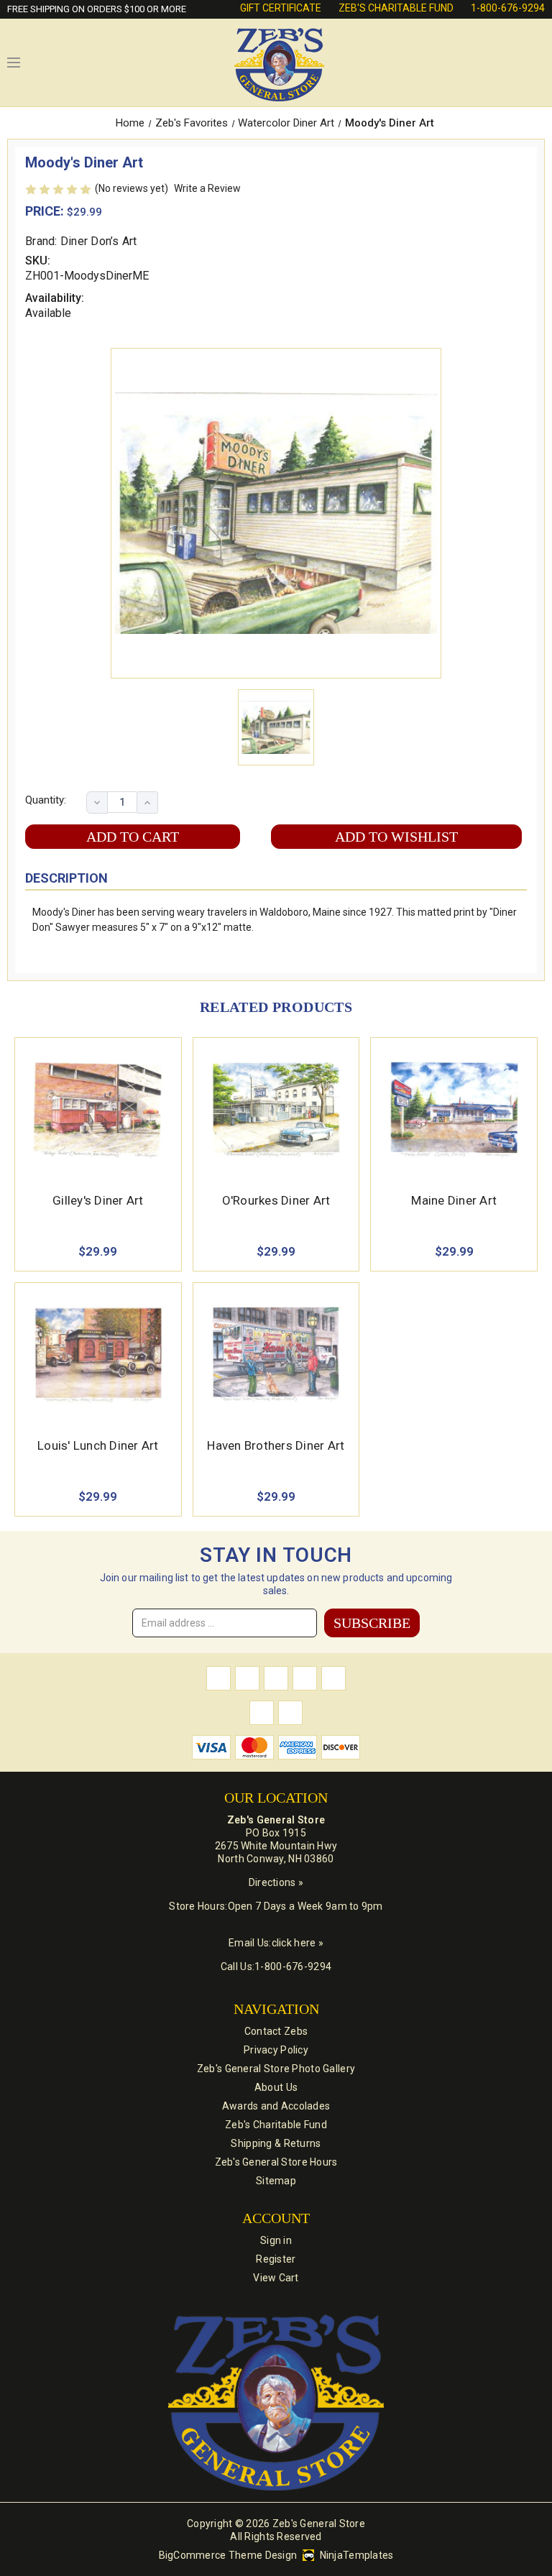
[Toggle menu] (14, 63)
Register (276, 2259)
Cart (538, 63)
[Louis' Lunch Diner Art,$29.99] (98, 1355)
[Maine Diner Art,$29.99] (454, 1110)
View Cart (276, 2278)
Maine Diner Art (454, 1200)
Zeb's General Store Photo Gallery (276, 2069)
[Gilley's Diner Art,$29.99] (98, 1110)
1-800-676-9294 (508, 8)
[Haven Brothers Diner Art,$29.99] (276, 1355)
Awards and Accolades (276, 2106)
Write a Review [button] (207, 188)
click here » (298, 1943)
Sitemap (276, 2181)
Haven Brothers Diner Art (276, 1445)
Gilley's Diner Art (98, 1200)
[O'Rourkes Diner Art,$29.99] (276, 1110)
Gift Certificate (281, 8)
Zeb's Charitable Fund (396, 8)
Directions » (276, 1882)
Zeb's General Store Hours (276, 2162)
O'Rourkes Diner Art (276, 1200)
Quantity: (46, 800)
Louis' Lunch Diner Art (98, 1445)
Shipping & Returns (276, 2143)
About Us (276, 2087)
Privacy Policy (276, 2050)
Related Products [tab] (276, 1007)
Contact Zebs (276, 2031)
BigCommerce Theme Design (228, 2555)
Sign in (276, 2240)
